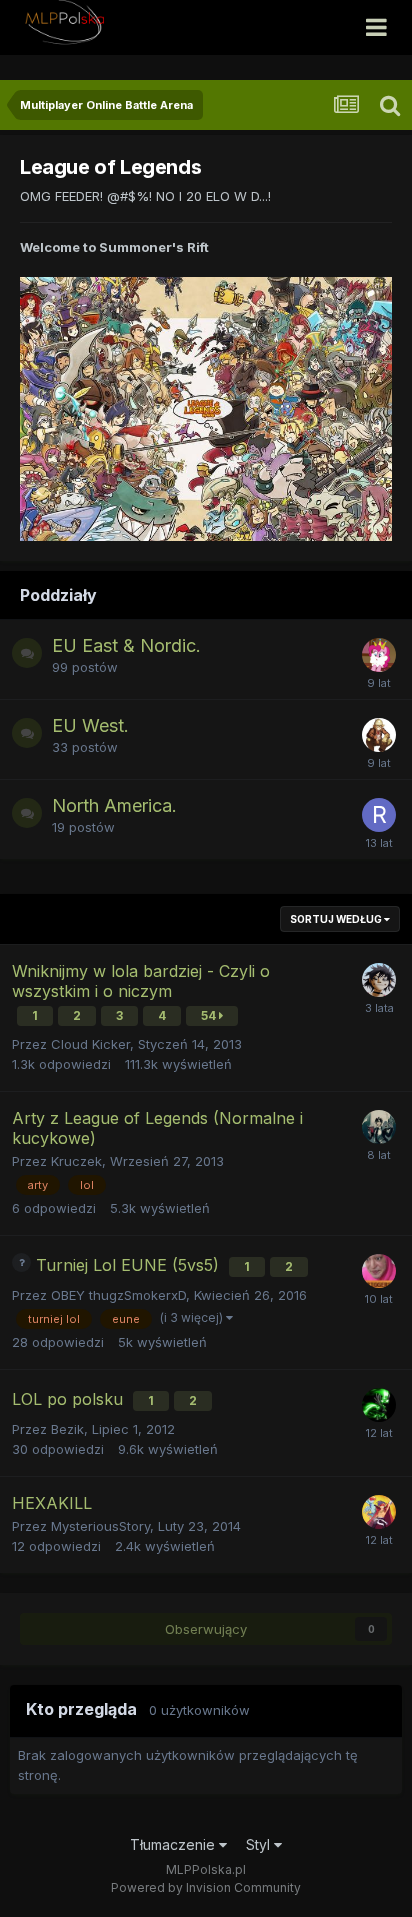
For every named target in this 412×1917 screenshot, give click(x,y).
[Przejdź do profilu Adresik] (379, 655)
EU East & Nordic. (126, 645)
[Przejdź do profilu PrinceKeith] (379, 735)
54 (210, 1015)
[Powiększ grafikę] (206, 408)
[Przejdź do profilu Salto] (379, 1127)
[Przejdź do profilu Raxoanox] (379, 1512)
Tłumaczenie (174, 1844)
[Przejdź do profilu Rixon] (379, 815)
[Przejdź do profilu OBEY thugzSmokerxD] (379, 1271)
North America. (114, 805)
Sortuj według (337, 919)
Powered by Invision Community (206, 1887)
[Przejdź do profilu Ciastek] (379, 980)
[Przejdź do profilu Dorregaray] (379, 1405)
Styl (260, 1844)
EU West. (90, 725)
